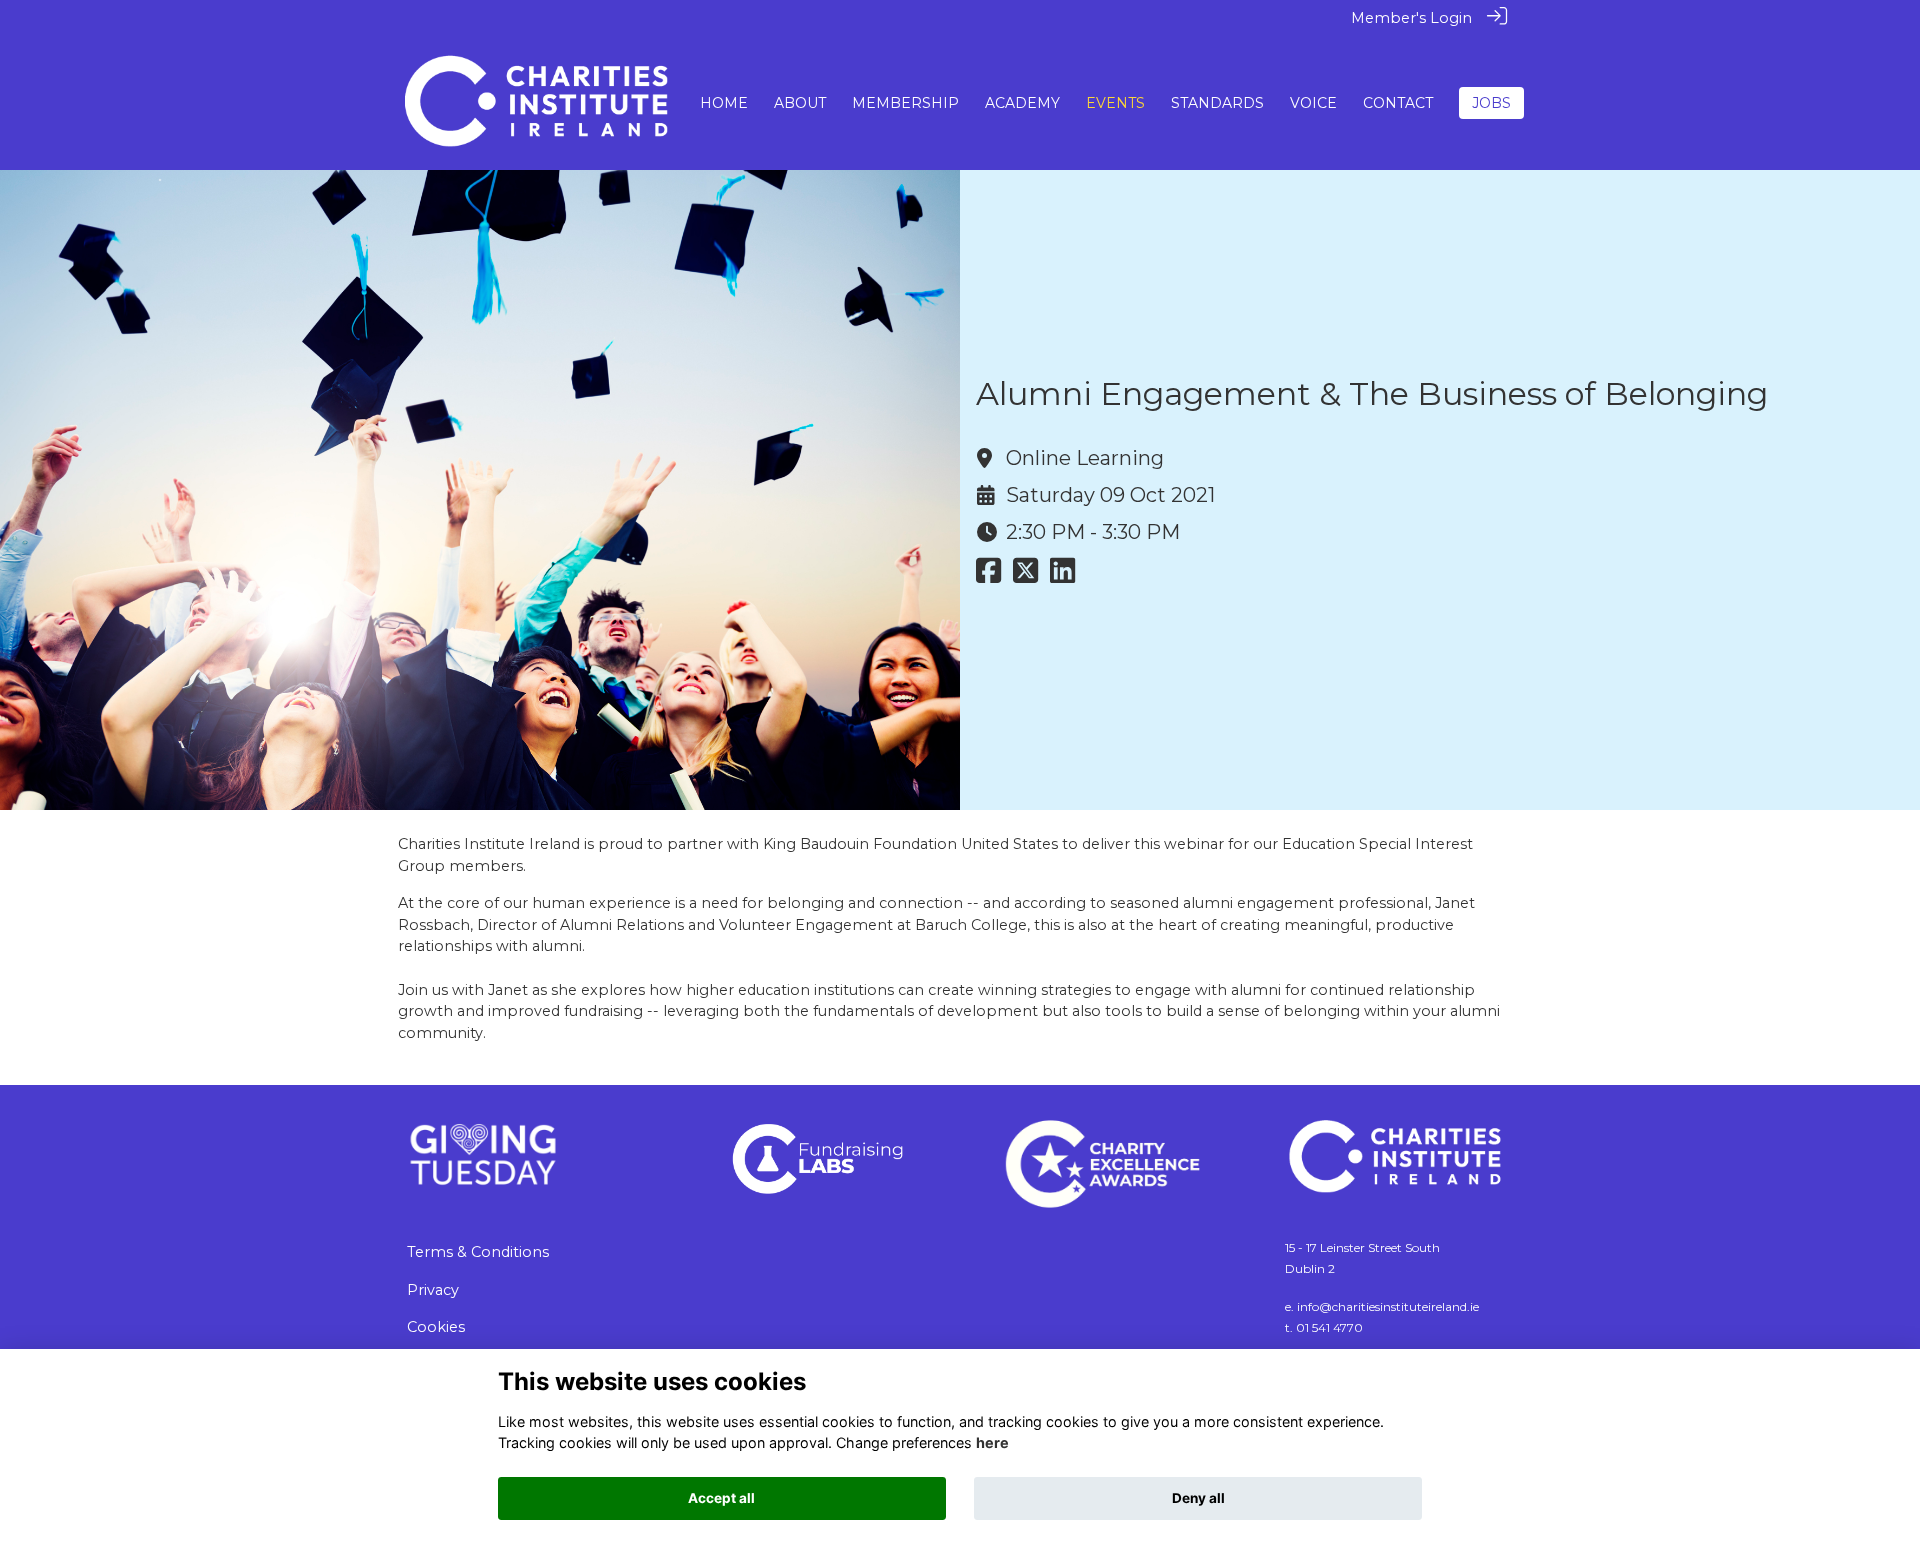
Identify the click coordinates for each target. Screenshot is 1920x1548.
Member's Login (1411, 18)
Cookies (436, 1327)
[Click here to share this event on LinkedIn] (1062, 577)
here (992, 1442)
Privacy (433, 1290)
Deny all (1198, 1498)
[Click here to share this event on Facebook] (988, 577)
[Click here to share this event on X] (1025, 577)
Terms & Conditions (478, 1252)
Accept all (721, 1498)
